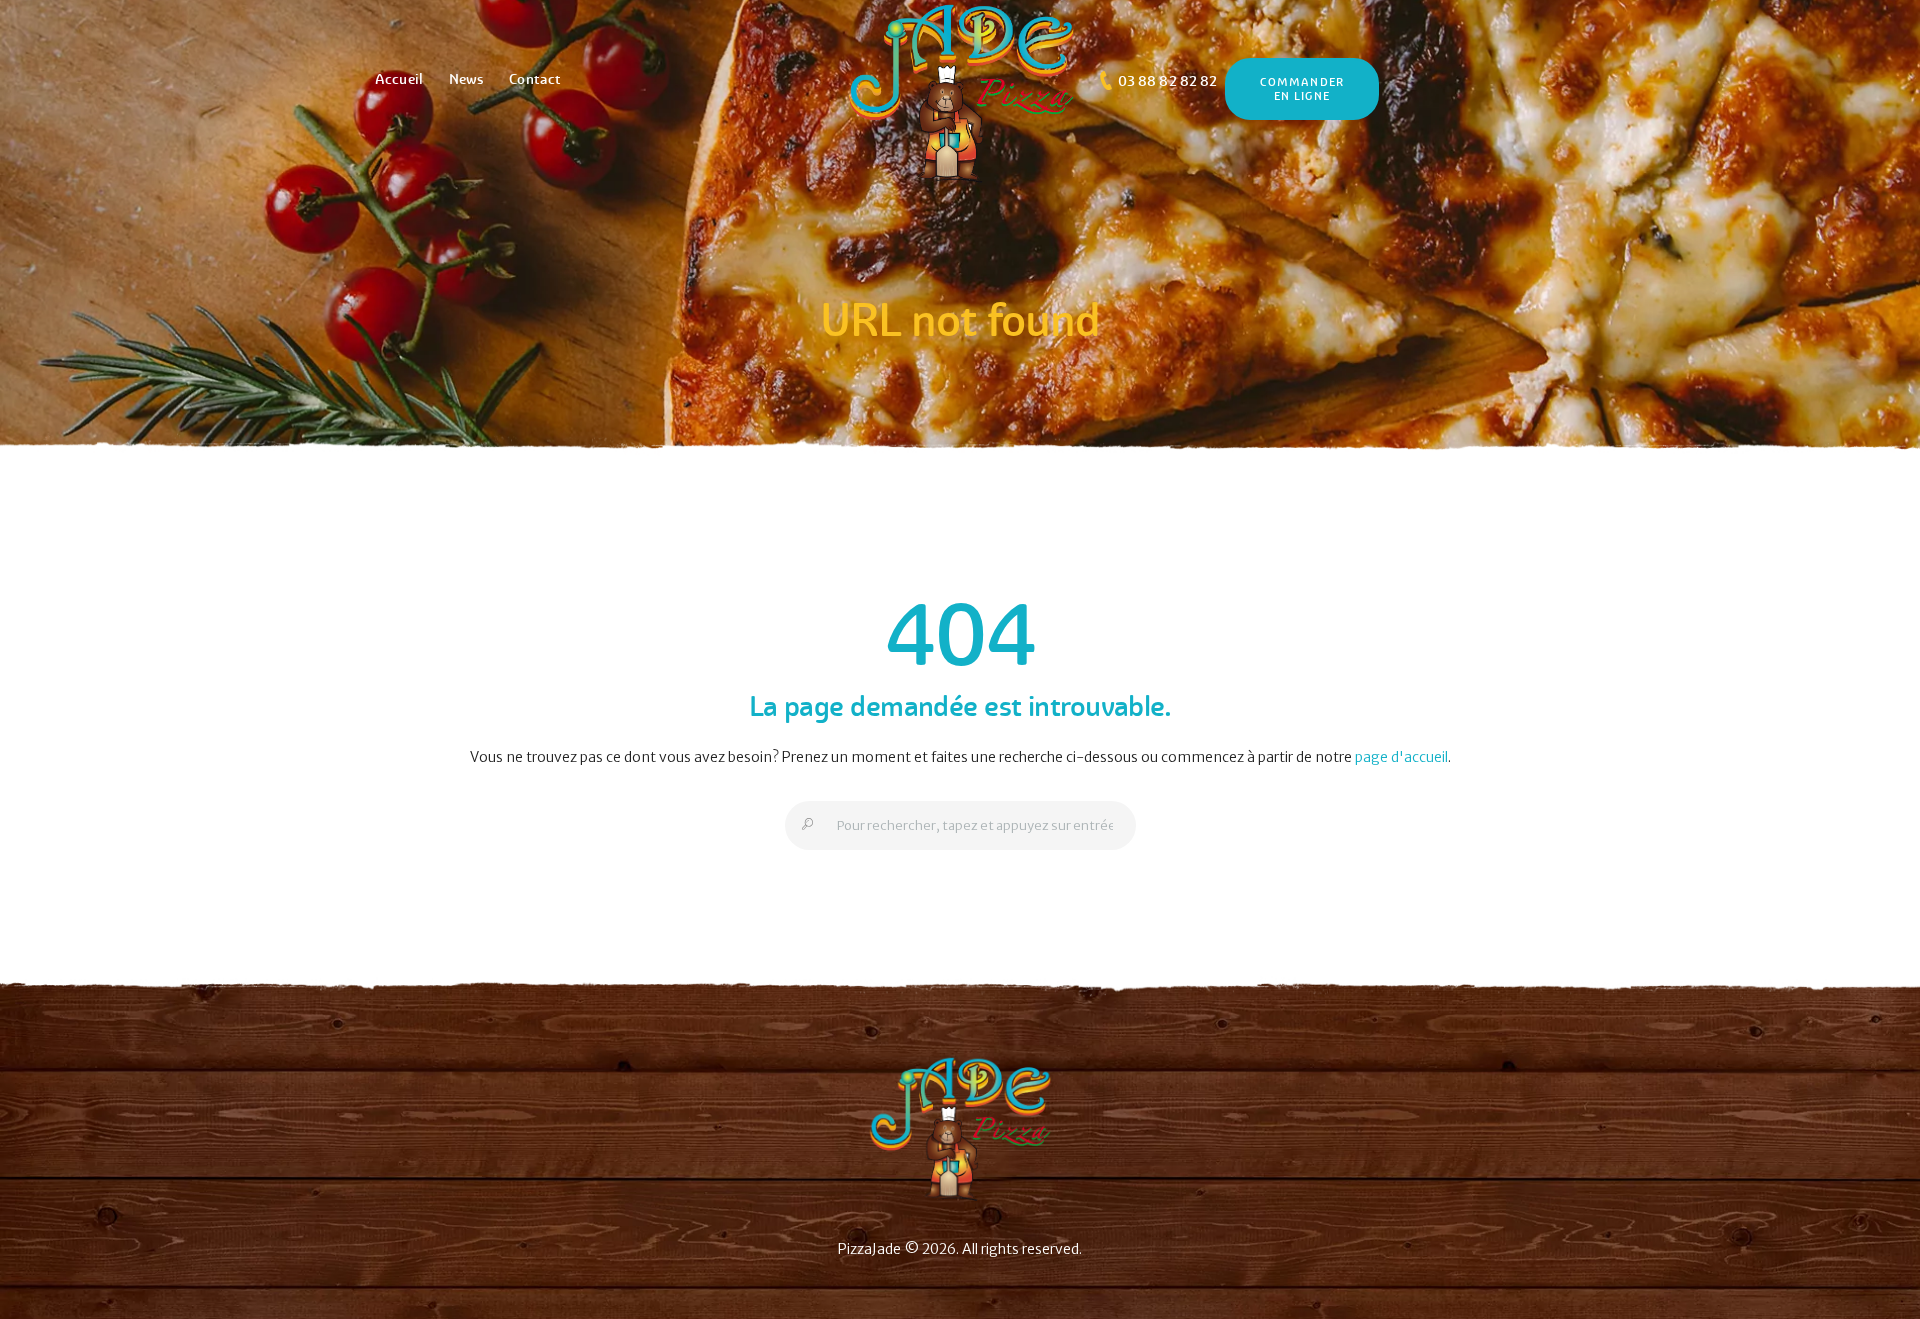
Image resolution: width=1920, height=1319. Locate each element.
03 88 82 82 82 (1168, 81)
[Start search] (801, 825)
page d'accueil (1401, 757)
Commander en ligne (1302, 89)
